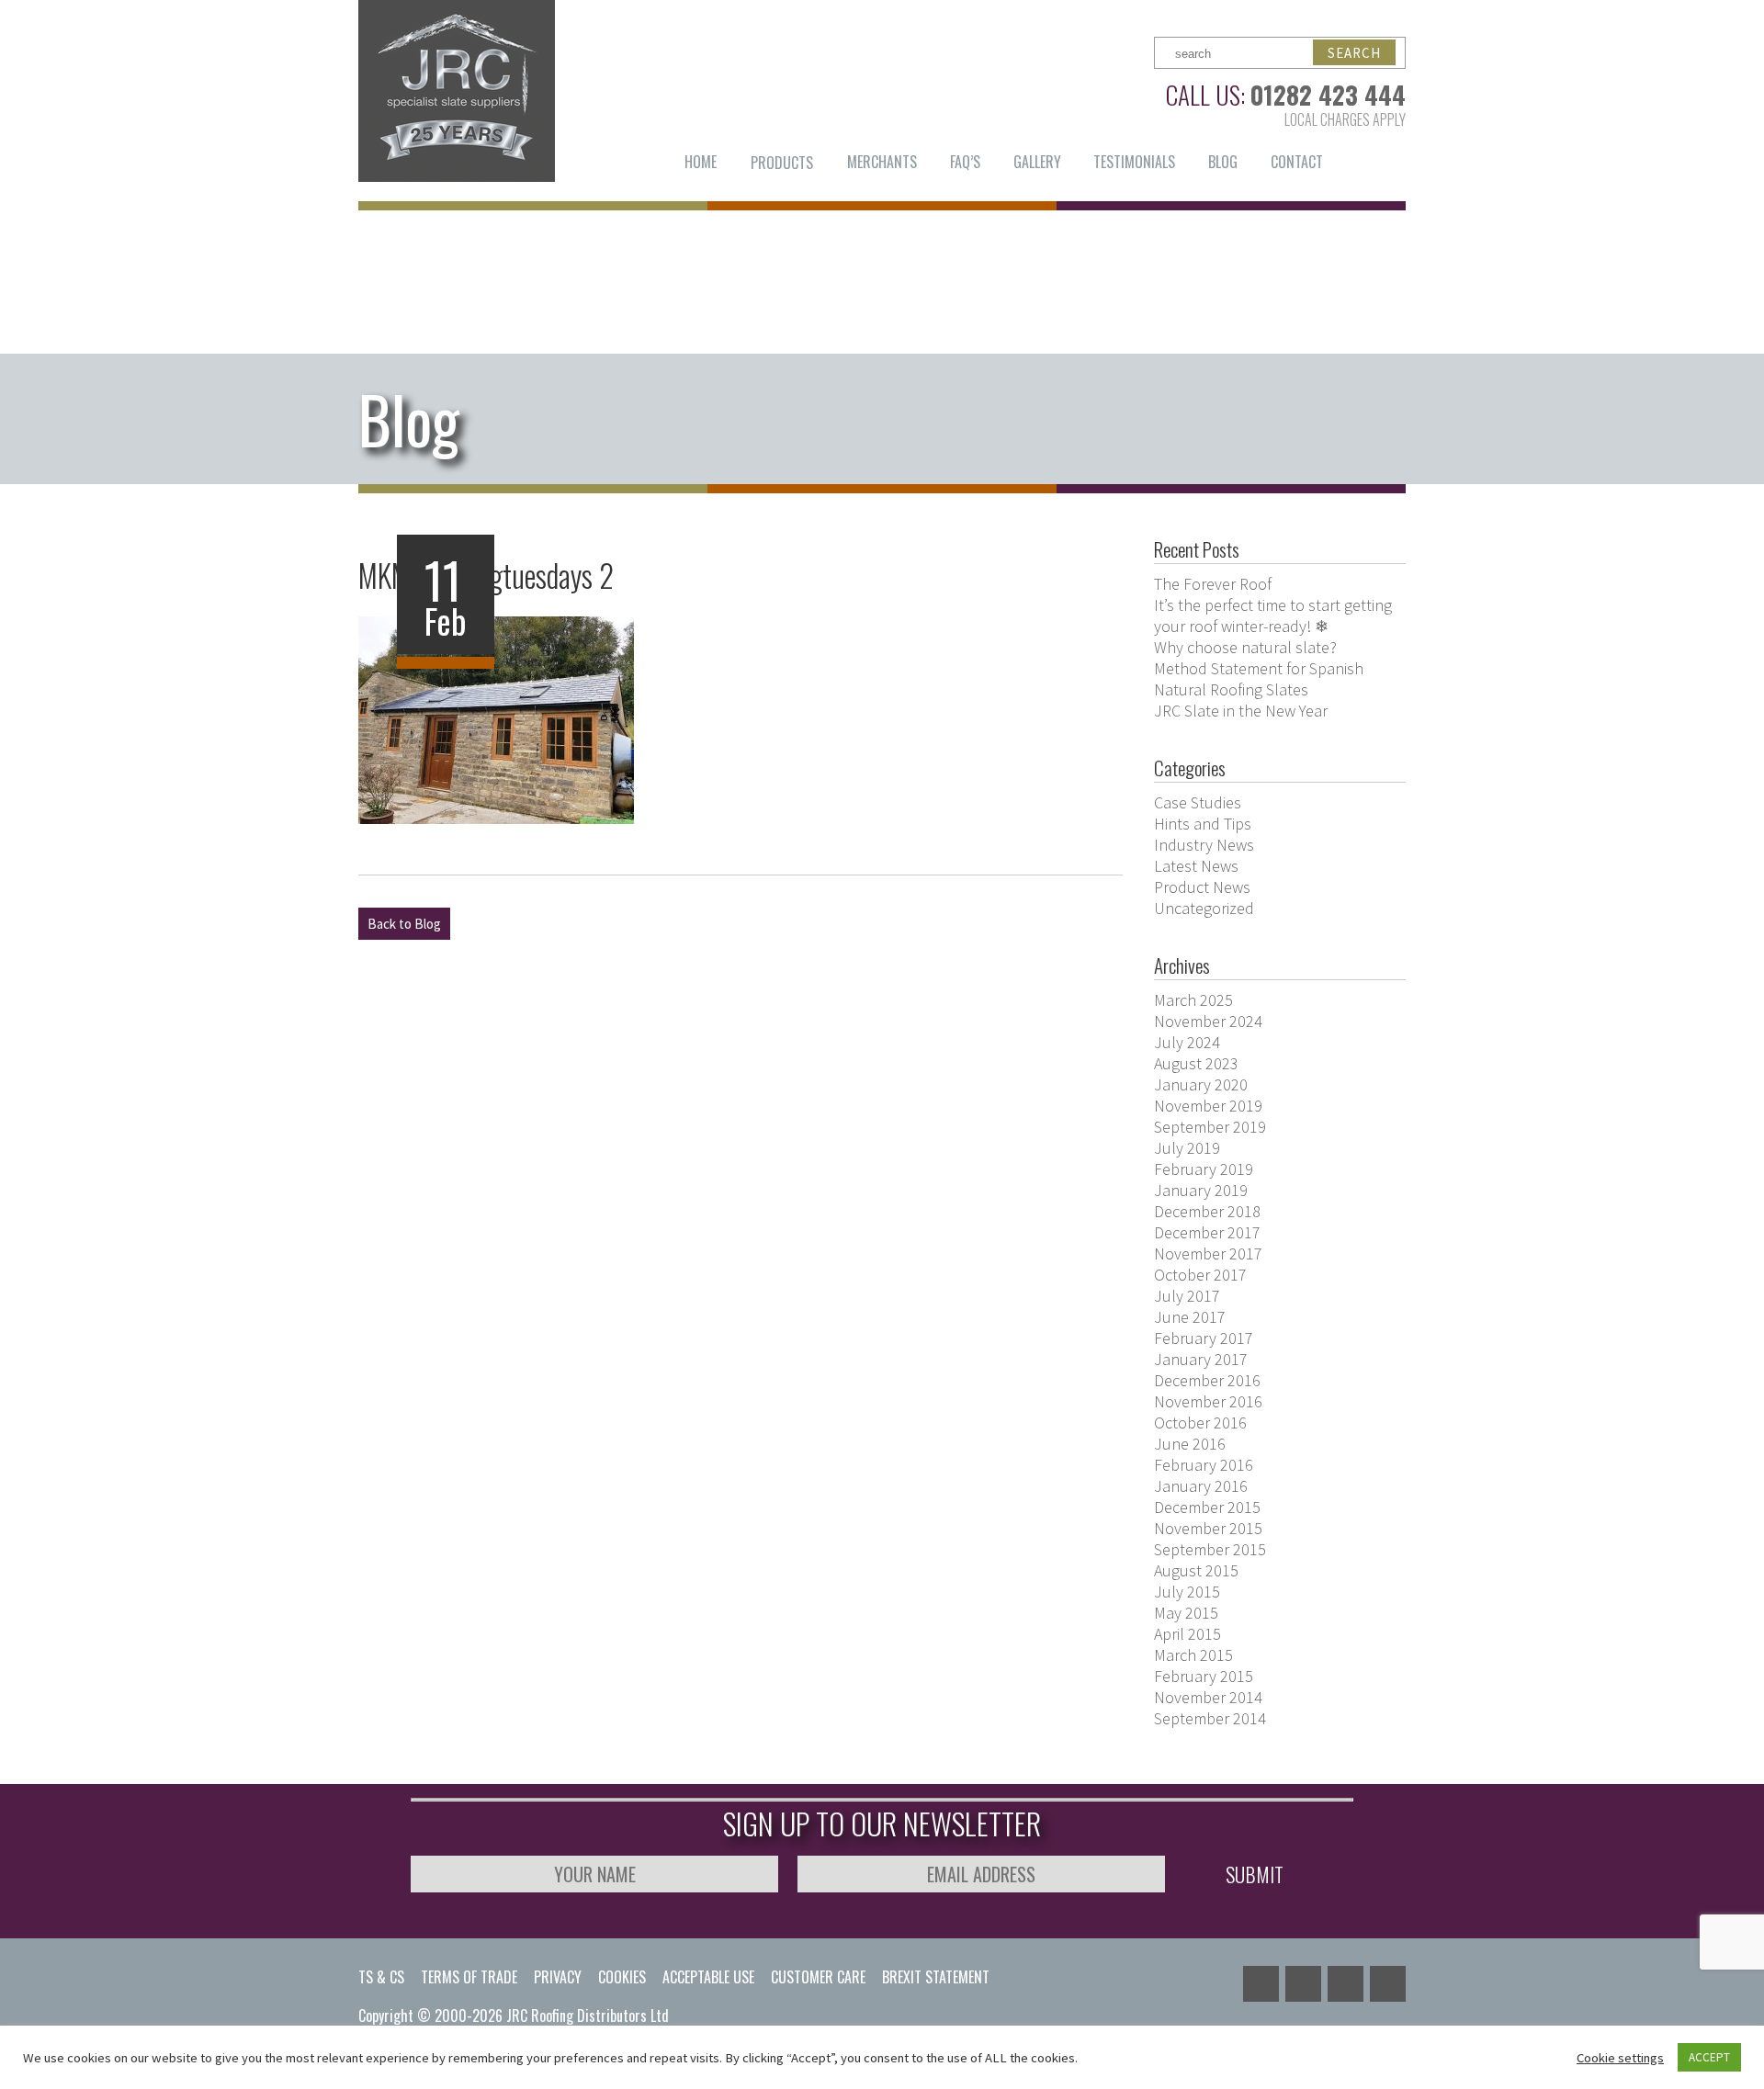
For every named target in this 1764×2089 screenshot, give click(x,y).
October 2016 (1200, 1423)
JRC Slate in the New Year (1241, 711)
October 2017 (1200, 1275)
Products (782, 163)
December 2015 (1207, 1507)
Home (701, 162)
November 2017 (1208, 1253)
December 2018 (1207, 1211)
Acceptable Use (708, 1977)
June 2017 (1190, 1317)
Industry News (1204, 845)
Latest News (1196, 866)
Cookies (622, 1977)
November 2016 (1208, 1401)
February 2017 (1204, 1338)
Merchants (882, 162)
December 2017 (1207, 1232)
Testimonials (1134, 162)
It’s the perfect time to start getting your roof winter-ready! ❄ (1273, 615)
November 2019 (1208, 1106)
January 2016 (1201, 1486)
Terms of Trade (469, 1977)
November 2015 (1208, 1528)
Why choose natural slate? (1245, 647)
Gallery (1037, 162)
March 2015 (1193, 1655)
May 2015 (1186, 1613)
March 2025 (1193, 1000)
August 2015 (1196, 1570)
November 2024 (1208, 1021)
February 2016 (1204, 1465)
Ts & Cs (381, 1977)
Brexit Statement (936, 1977)
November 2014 (1208, 1697)
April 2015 (1187, 1634)
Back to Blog (404, 924)
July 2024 (1187, 1042)
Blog (1223, 162)
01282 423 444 (1328, 95)
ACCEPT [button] (1709, 2057)
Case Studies (1198, 802)
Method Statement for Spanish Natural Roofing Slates (1259, 679)
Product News (1202, 887)
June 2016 (1190, 1444)
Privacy (558, 1977)
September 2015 (1210, 1549)
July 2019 (1187, 1148)
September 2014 (1210, 1718)
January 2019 (1201, 1190)
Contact (1297, 162)
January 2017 (1201, 1359)
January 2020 (1201, 1084)
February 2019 (1204, 1169)
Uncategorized (1204, 908)
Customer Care (818, 1977)
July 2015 (1187, 1592)
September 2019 (1210, 1127)
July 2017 (1187, 1296)
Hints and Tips (1203, 824)
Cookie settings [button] (1620, 2058)
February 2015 (1204, 1676)
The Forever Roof (1213, 584)
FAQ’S (965, 162)
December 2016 (1207, 1380)
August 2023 (1196, 1063)
